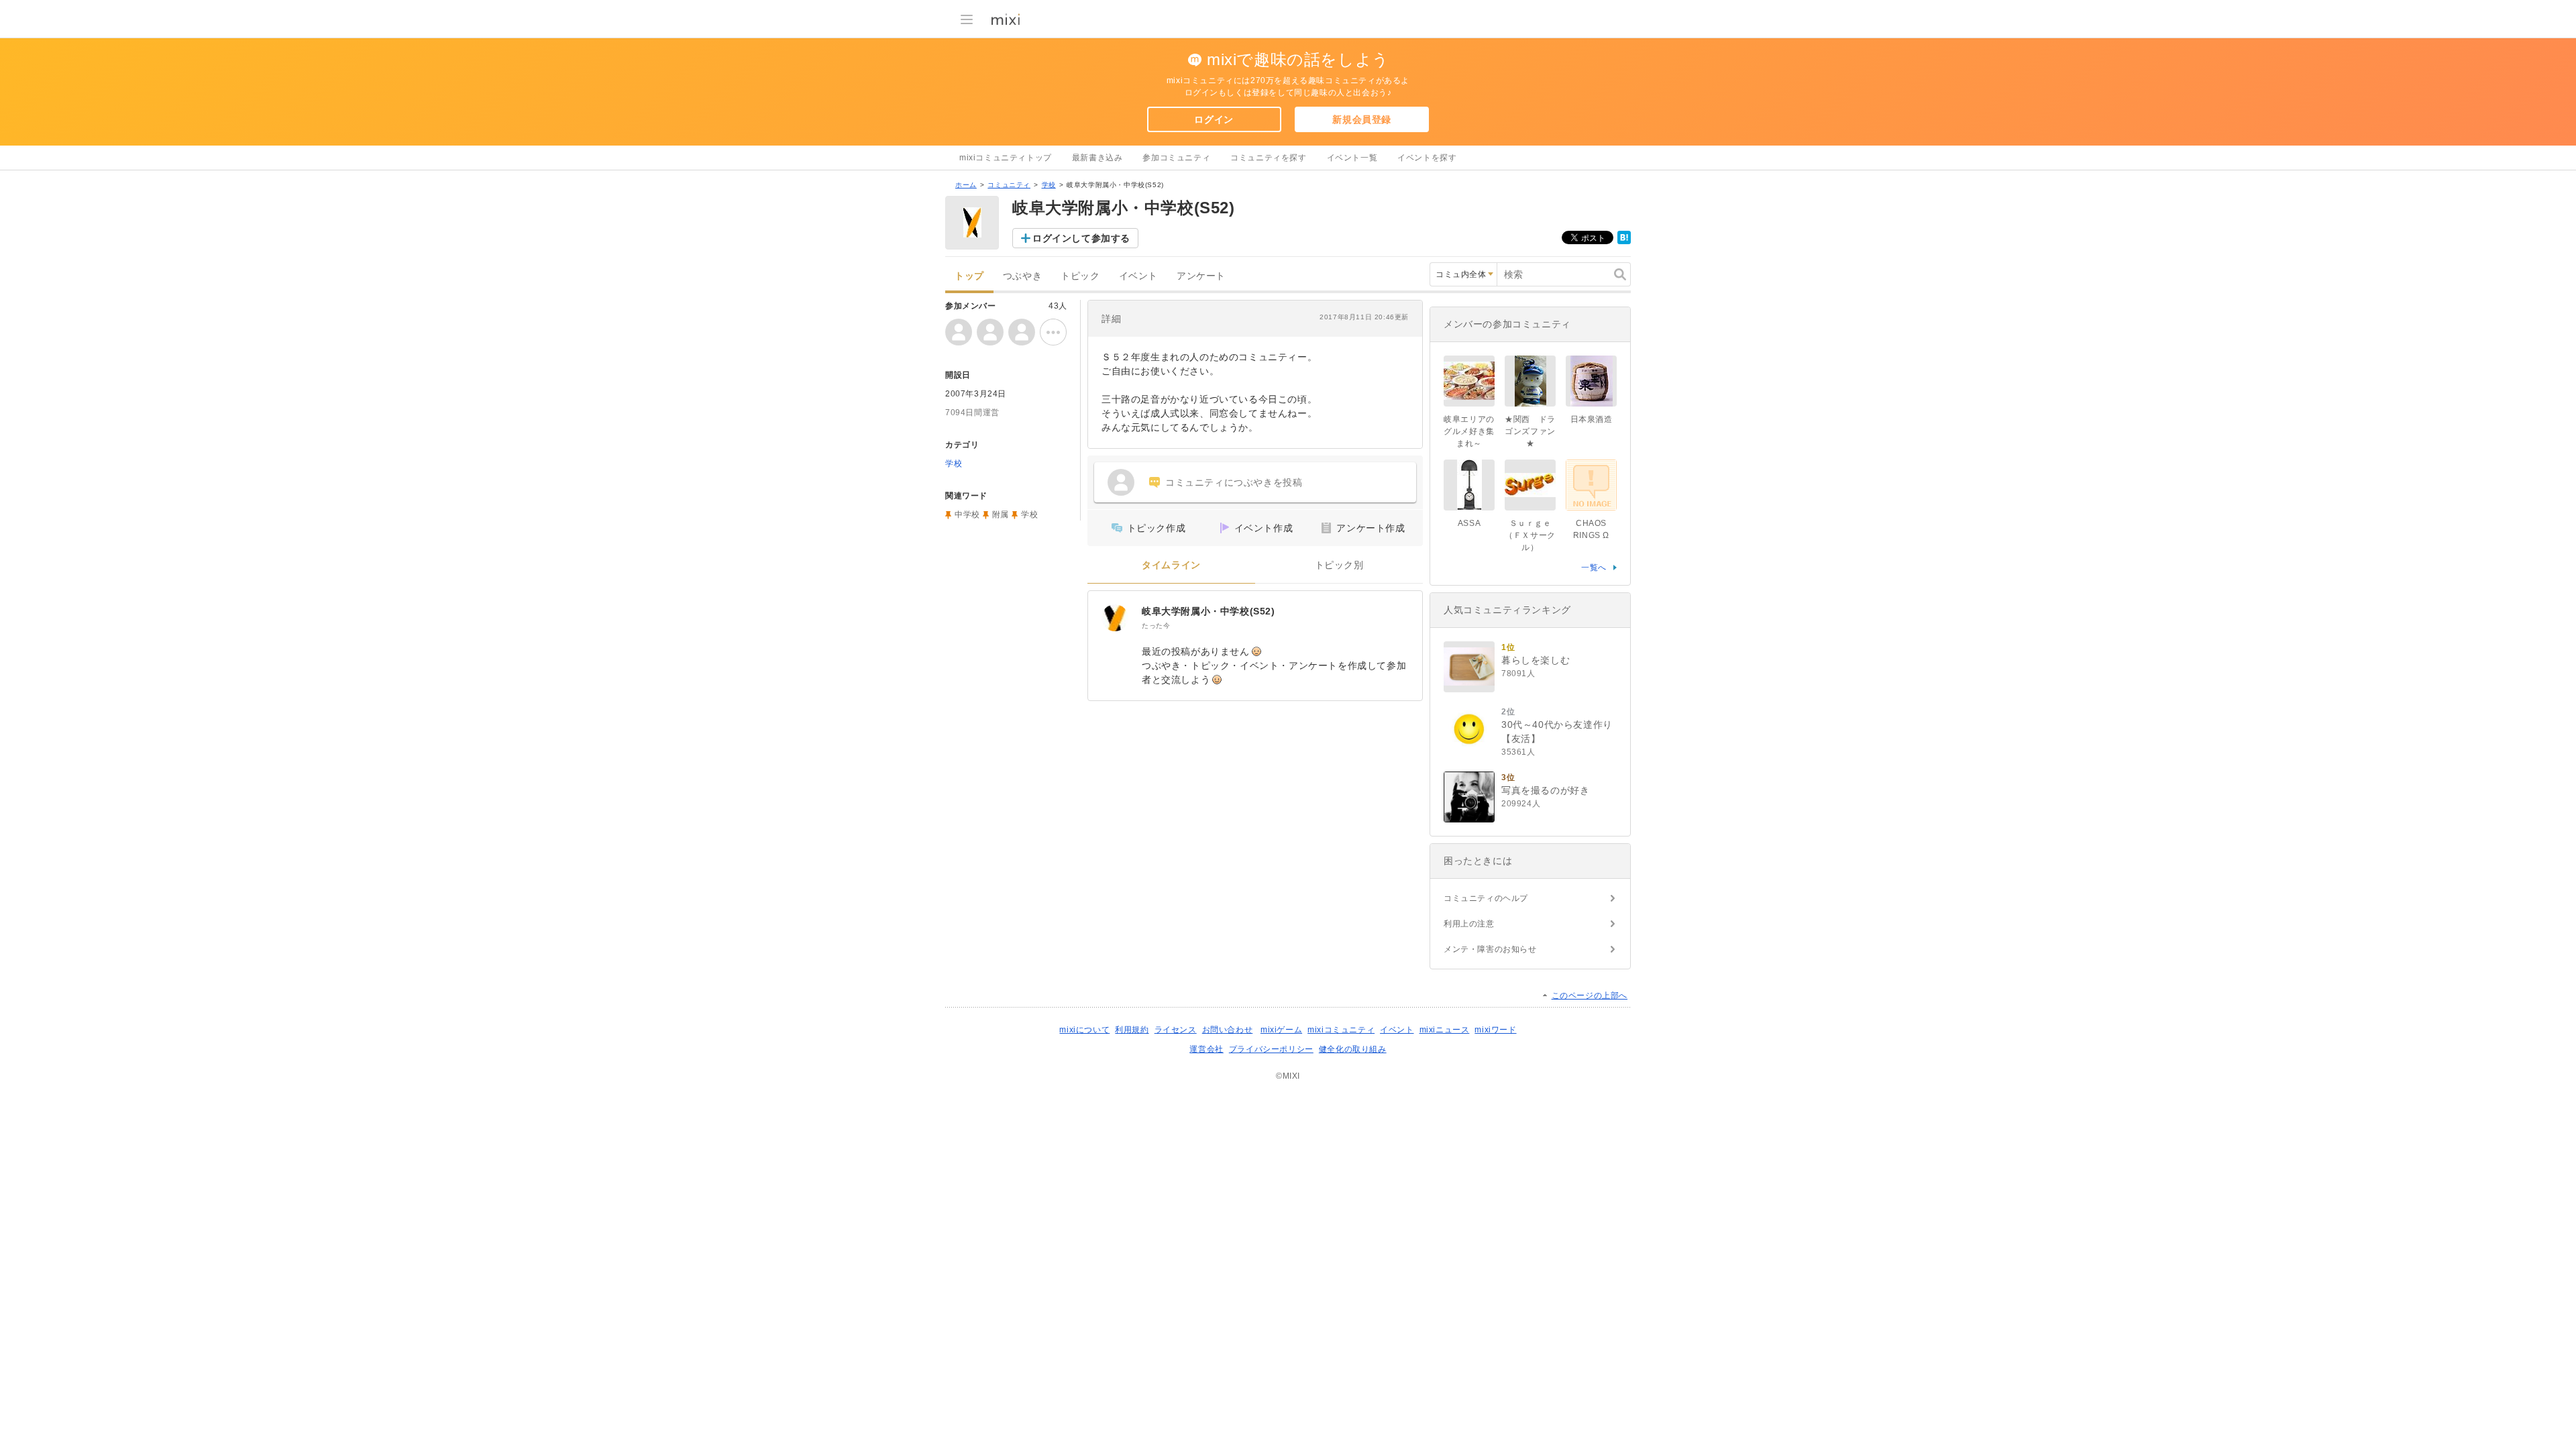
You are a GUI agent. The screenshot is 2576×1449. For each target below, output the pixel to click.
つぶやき (1022, 276)
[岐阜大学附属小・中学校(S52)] (1115, 618)
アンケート (1201, 276)
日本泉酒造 (1592, 419)
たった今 (1156, 626)
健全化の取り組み (1353, 1049)
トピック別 (1339, 565)
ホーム (966, 185)
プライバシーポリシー (1271, 1049)
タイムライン (1171, 565)
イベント (1138, 276)
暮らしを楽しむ (1536, 660)
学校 (1049, 185)
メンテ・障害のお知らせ (1490, 949)
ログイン (1214, 119)
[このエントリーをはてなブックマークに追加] (1624, 241)
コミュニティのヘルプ (1486, 898)
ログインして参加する (1081, 238)
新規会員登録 (1362, 119)
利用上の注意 (1469, 924)
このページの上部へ (1590, 996)
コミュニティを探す (1268, 158)
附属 (1001, 515)
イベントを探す (1427, 158)
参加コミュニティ (1176, 158)
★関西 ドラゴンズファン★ (1530, 431)
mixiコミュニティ (1341, 1030)
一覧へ (1594, 568)
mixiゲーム (1281, 1030)
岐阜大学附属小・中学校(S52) (1209, 611)
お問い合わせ (1228, 1030)
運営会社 (1206, 1049)
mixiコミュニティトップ (1006, 158)
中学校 (967, 515)
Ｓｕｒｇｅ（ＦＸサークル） (1530, 535)
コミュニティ (1009, 185)
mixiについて (1084, 1030)
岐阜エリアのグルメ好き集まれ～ (1469, 431)
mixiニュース (1445, 1030)
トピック (1080, 276)
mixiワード (1495, 1030)
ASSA (1469, 523)
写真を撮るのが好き (1545, 790)
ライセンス (1176, 1030)
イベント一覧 (1352, 158)
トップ (969, 276)
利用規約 (1132, 1030)
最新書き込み (1097, 158)
